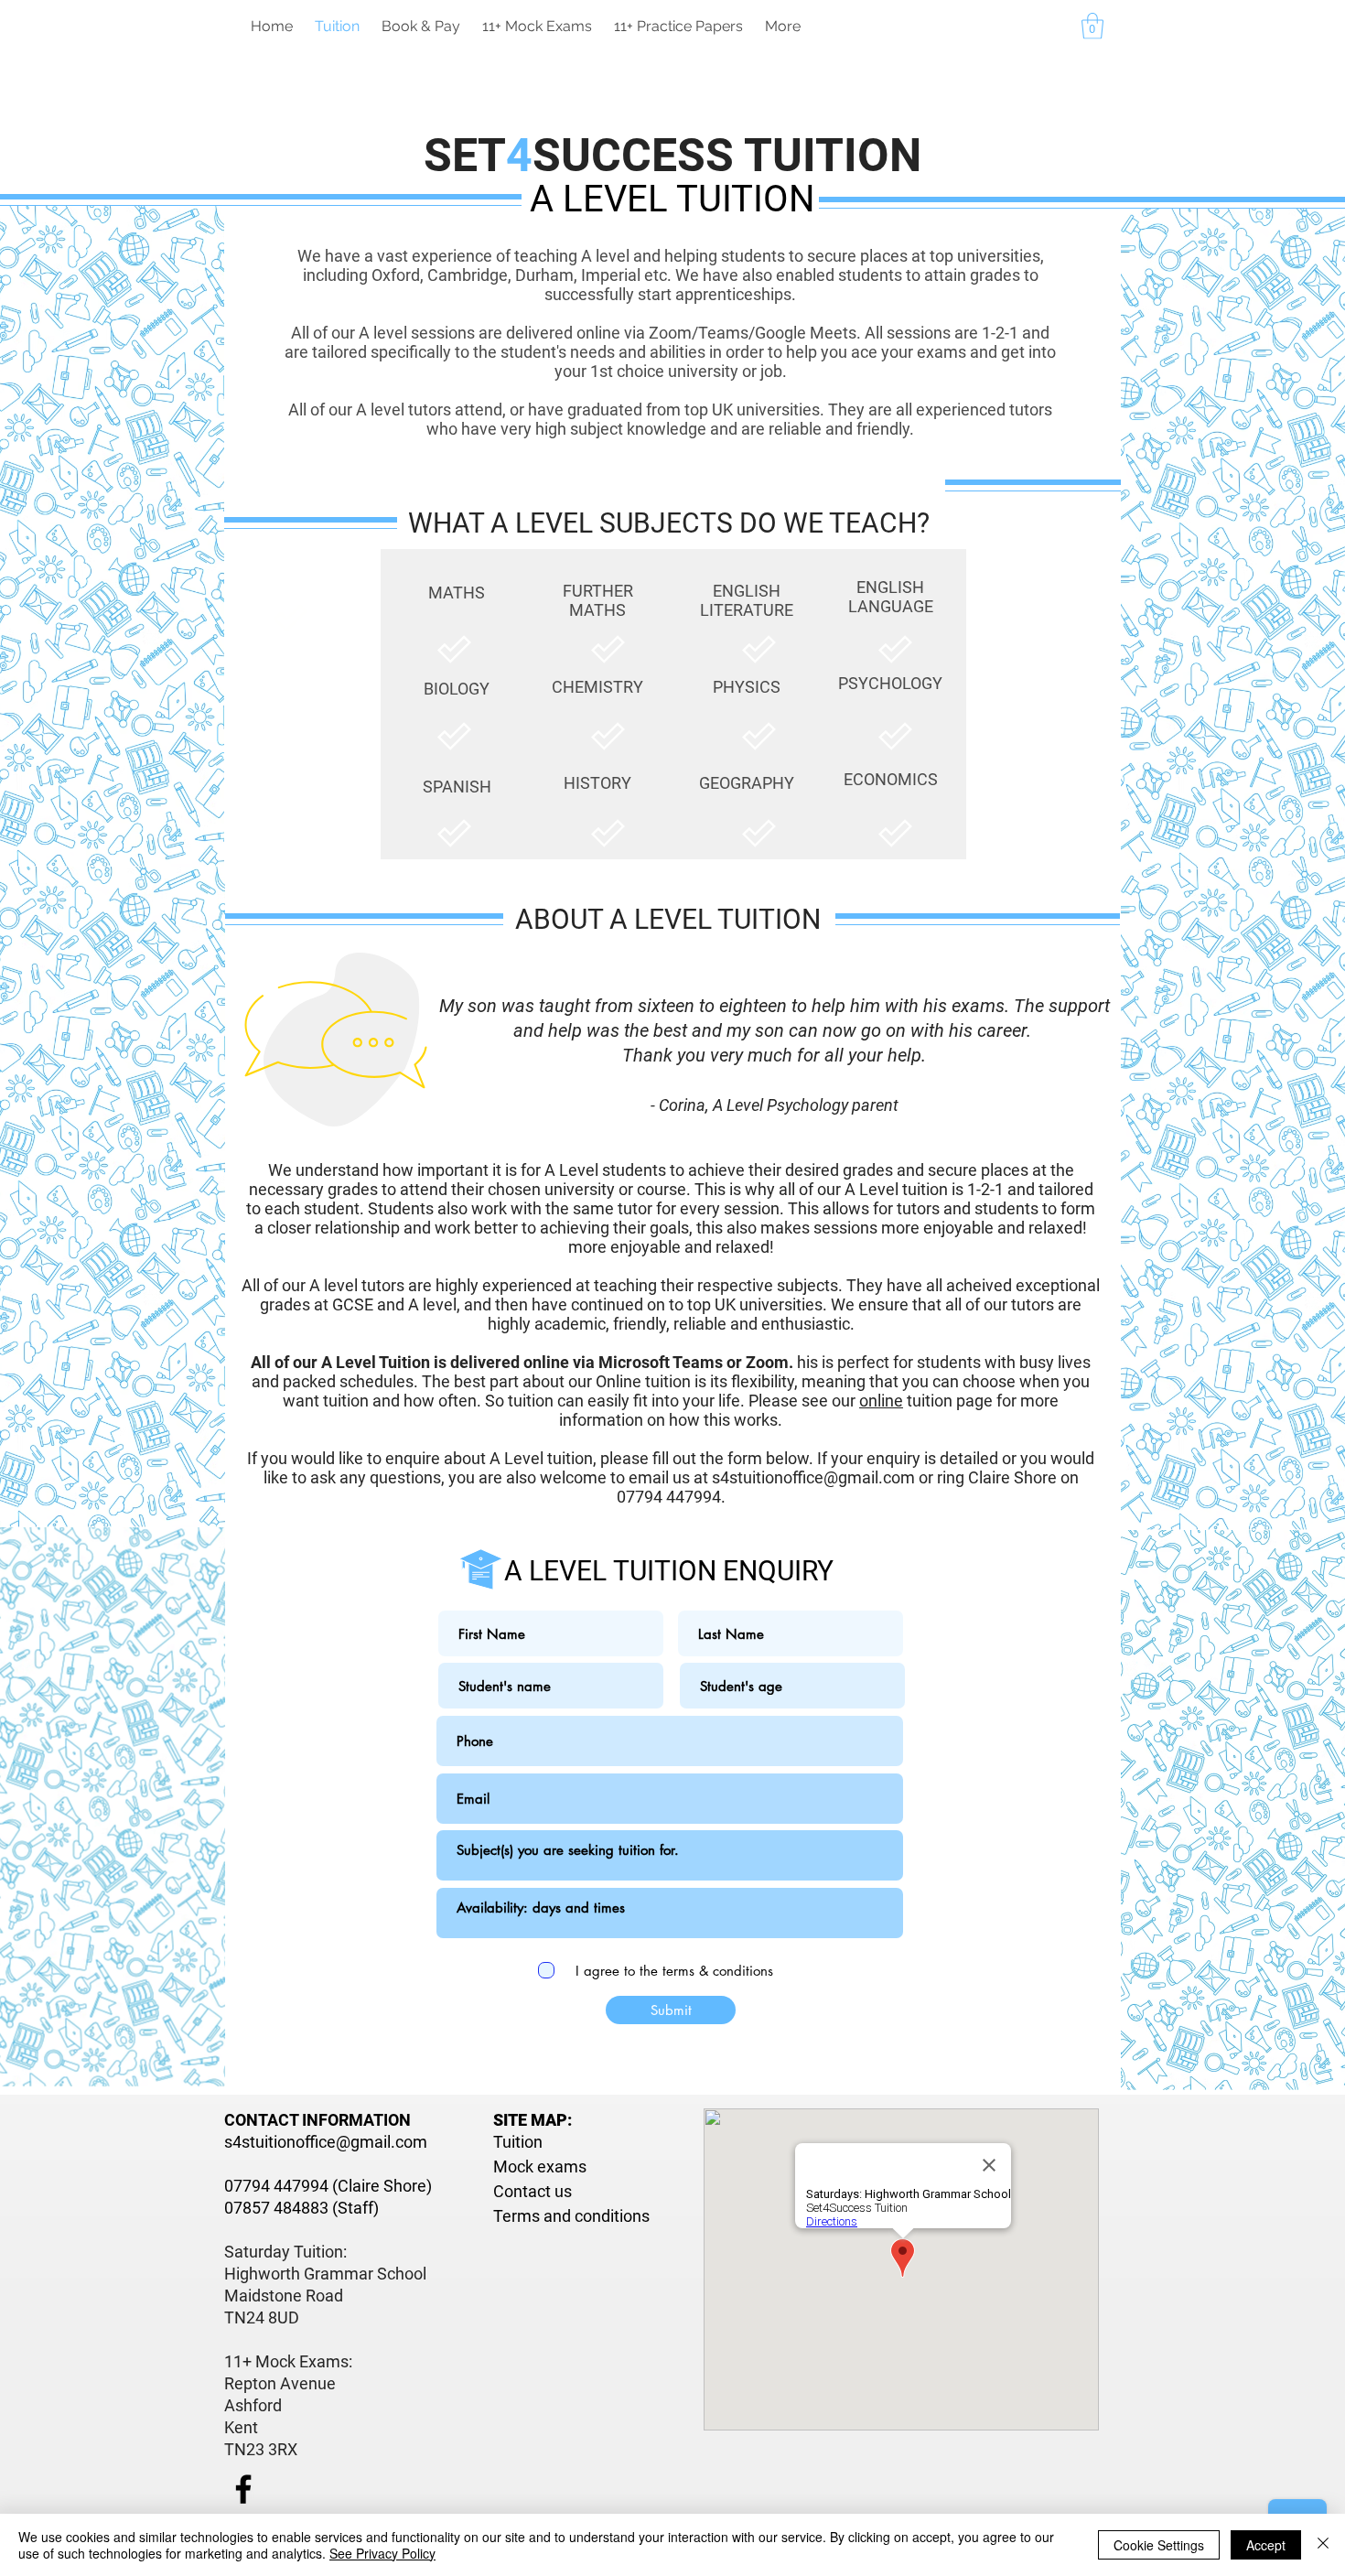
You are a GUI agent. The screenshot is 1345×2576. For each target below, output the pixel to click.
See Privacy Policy (382, 2553)
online (881, 1401)
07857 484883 (276, 2208)
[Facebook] (243, 2489)
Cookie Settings (1159, 2545)
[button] (1092, 26)
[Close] (1323, 2545)
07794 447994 (276, 2186)
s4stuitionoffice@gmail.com (813, 1477)
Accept (1266, 2545)
